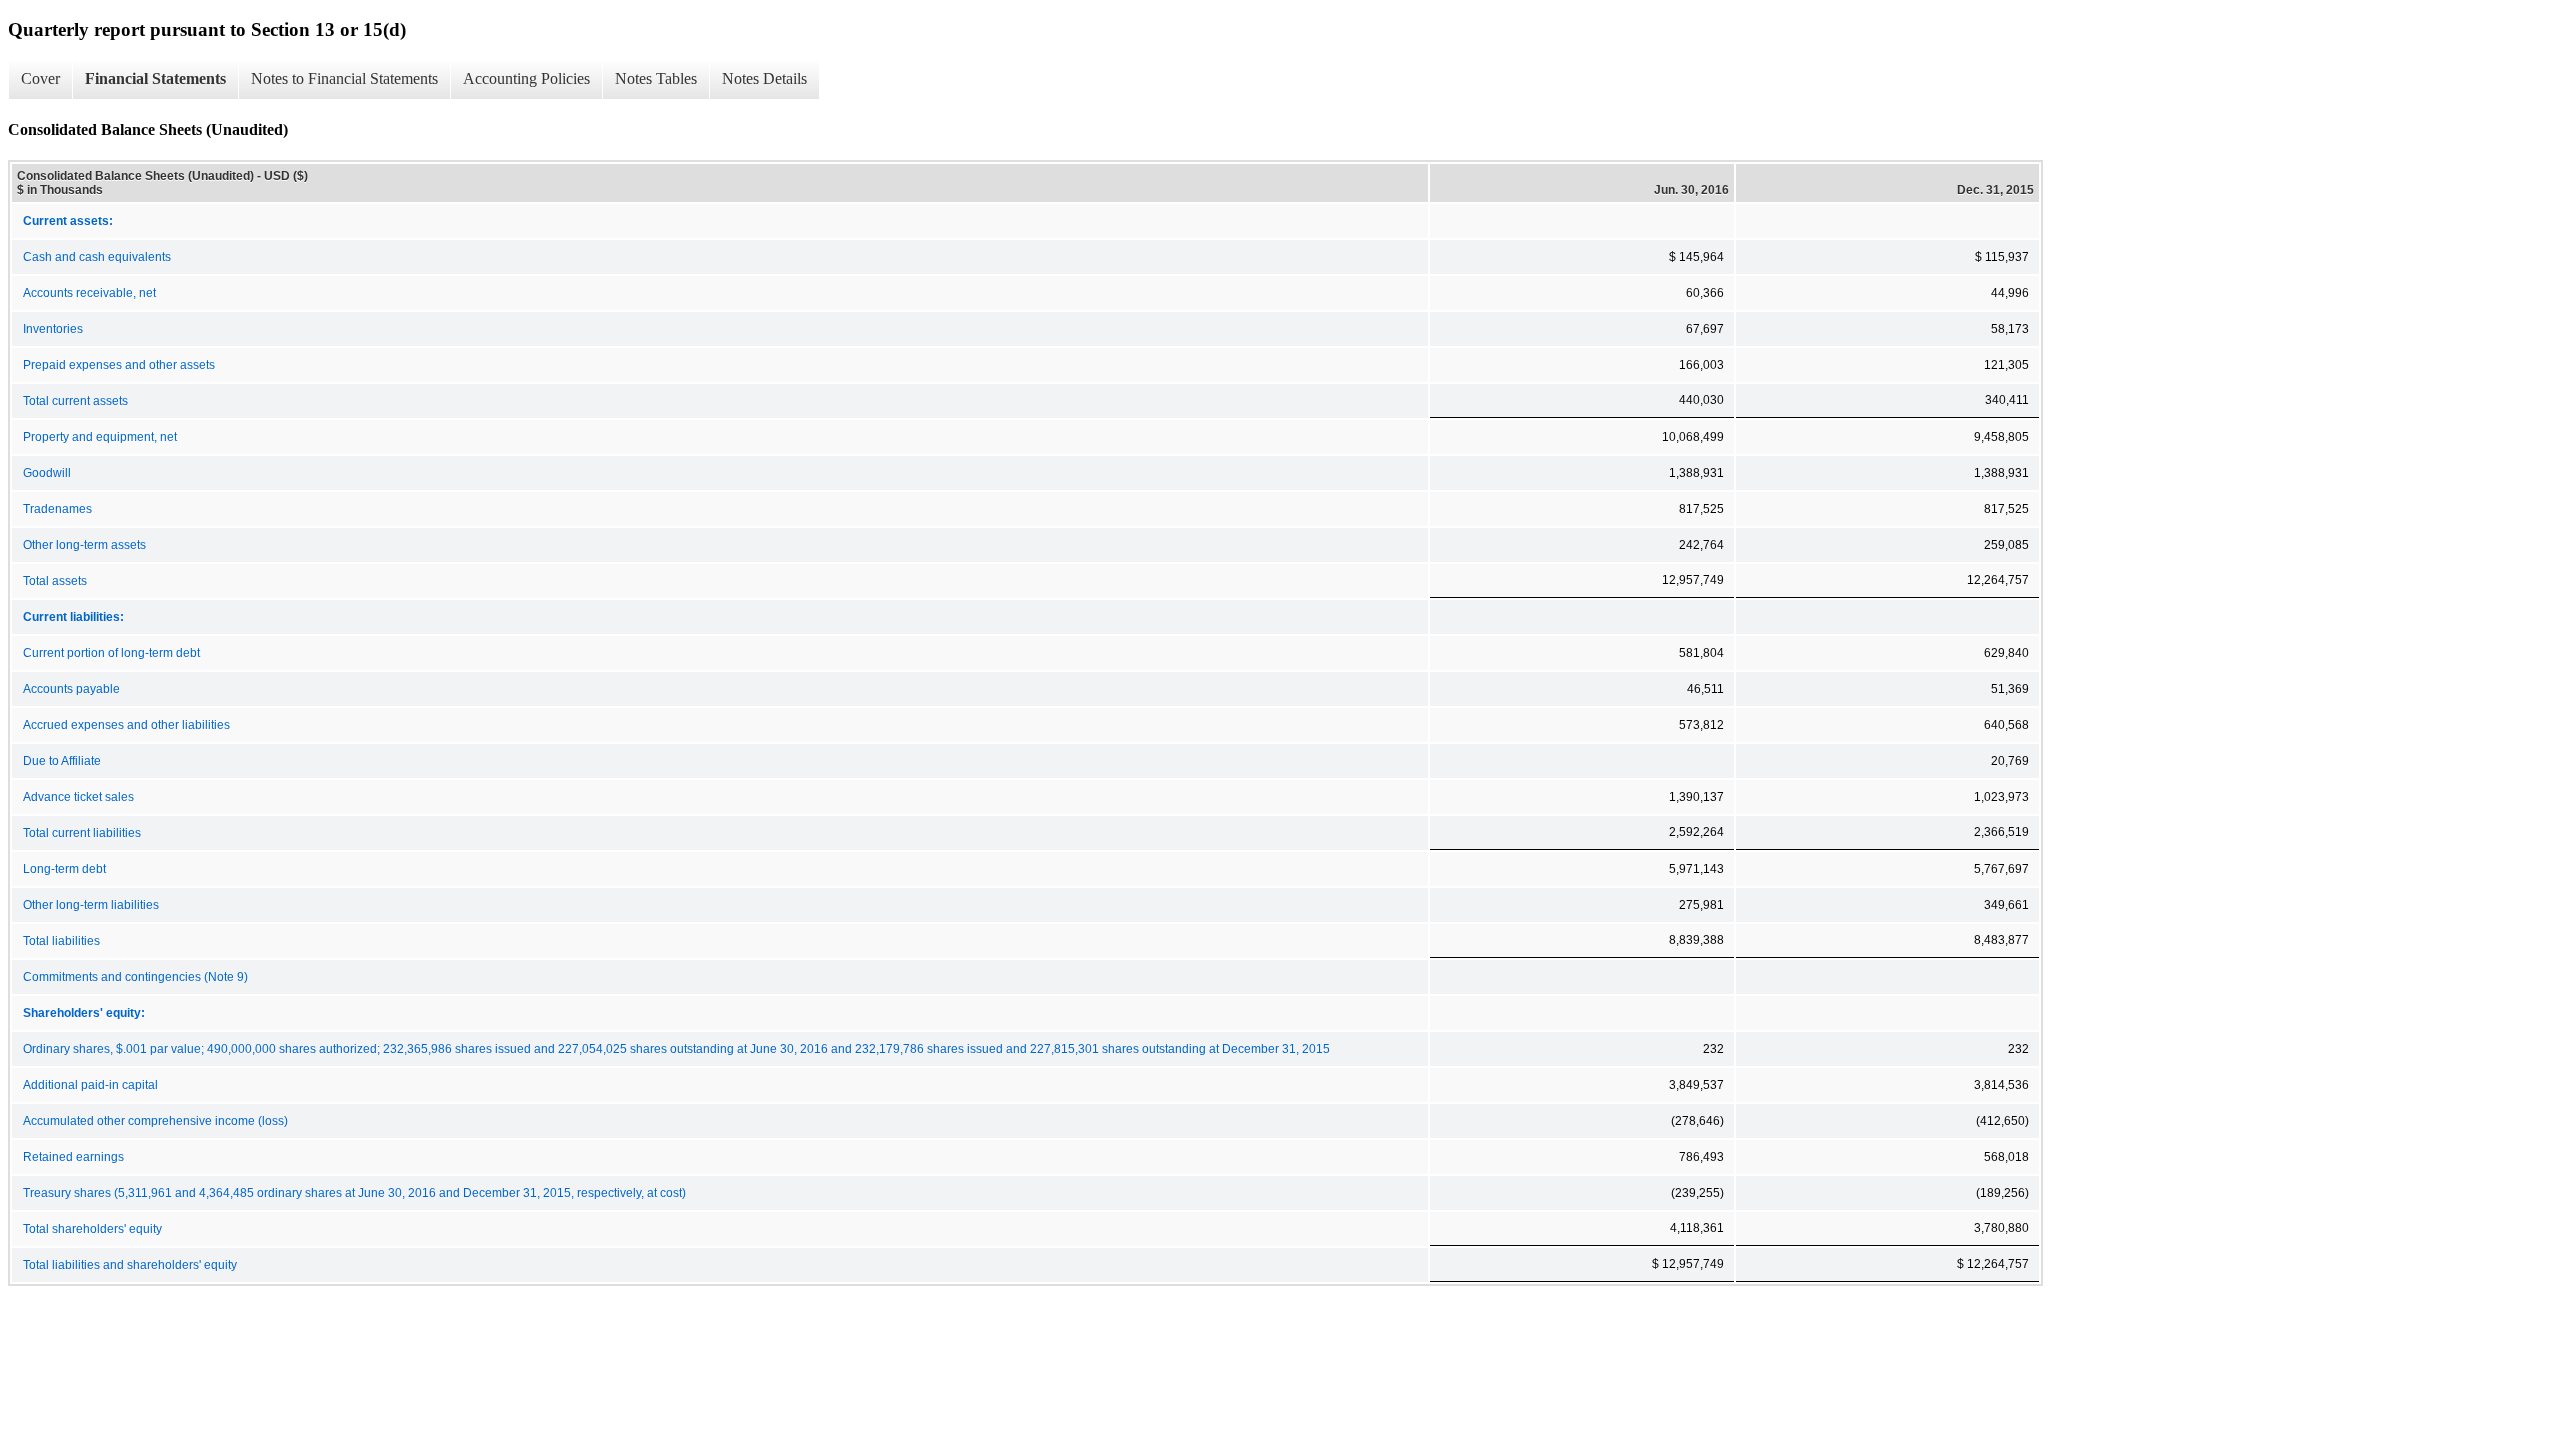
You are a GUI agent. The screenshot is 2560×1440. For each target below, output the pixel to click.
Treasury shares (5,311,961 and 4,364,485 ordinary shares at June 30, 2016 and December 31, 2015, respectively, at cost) (354, 1193)
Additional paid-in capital (90, 1085)
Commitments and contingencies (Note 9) (135, 977)
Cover (40, 78)
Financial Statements (155, 78)
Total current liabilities (82, 833)
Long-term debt (64, 869)
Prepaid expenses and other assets (119, 365)
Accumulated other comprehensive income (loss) (155, 1121)
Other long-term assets (84, 545)
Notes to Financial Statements (344, 78)
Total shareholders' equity (92, 1229)
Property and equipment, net (100, 437)
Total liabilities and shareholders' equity (130, 1265)
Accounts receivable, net (89, 293)
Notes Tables (656, 78)
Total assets (55, 581)
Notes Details (764, 78)
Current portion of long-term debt (111, 653)
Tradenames (57, 509)
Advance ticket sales (78, 797)
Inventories (53, 329)
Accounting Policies (526, 78)
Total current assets (75, 401)
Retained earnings (73, 1157)
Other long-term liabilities (91, 905)
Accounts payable (71, 689)
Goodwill (47, 473)
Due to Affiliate (62, 761)
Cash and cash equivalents (97, 257)
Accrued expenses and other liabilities (126, 725)
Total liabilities (61, 941)
